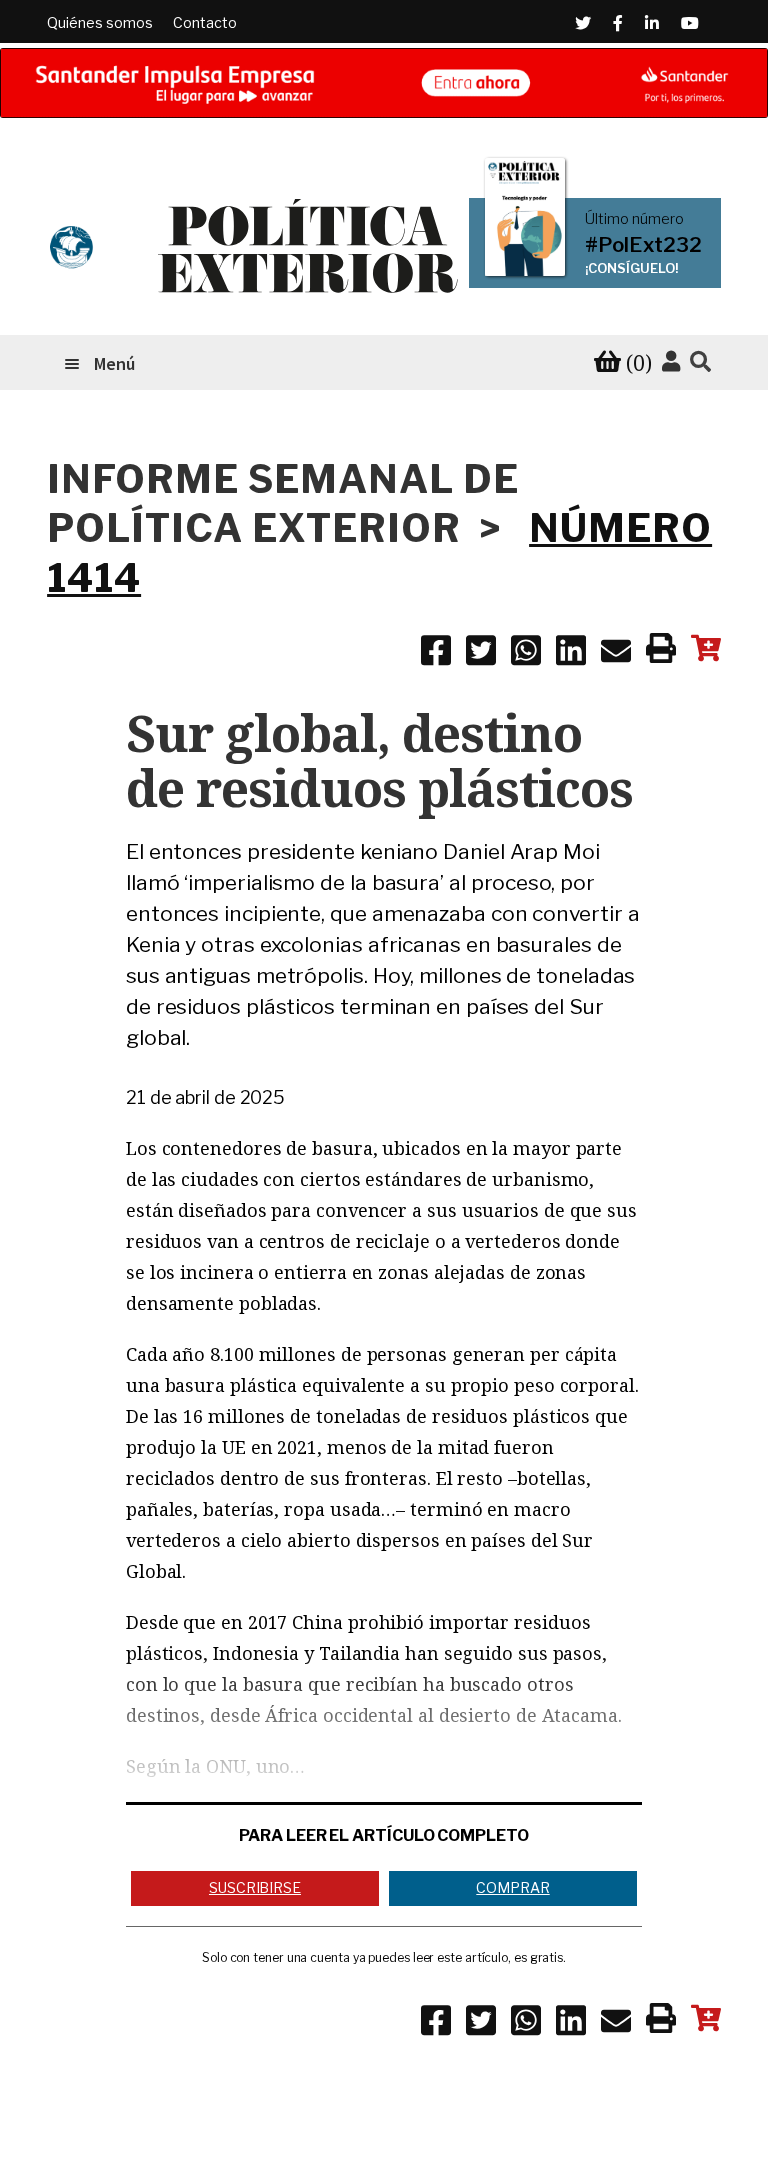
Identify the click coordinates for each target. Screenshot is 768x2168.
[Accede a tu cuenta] (671, 362)
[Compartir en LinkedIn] (571, 654)
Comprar (512, 1887)
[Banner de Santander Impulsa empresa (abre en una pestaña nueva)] (384, 83)
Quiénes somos (100, 22)
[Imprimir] (661, 652)
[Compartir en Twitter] (481, 654)
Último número (634, 219)
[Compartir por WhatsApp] (526, 654)
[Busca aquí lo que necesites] (700, 362)
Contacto (205, 22)
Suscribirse (255, 1887)
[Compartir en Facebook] (436, 654)
